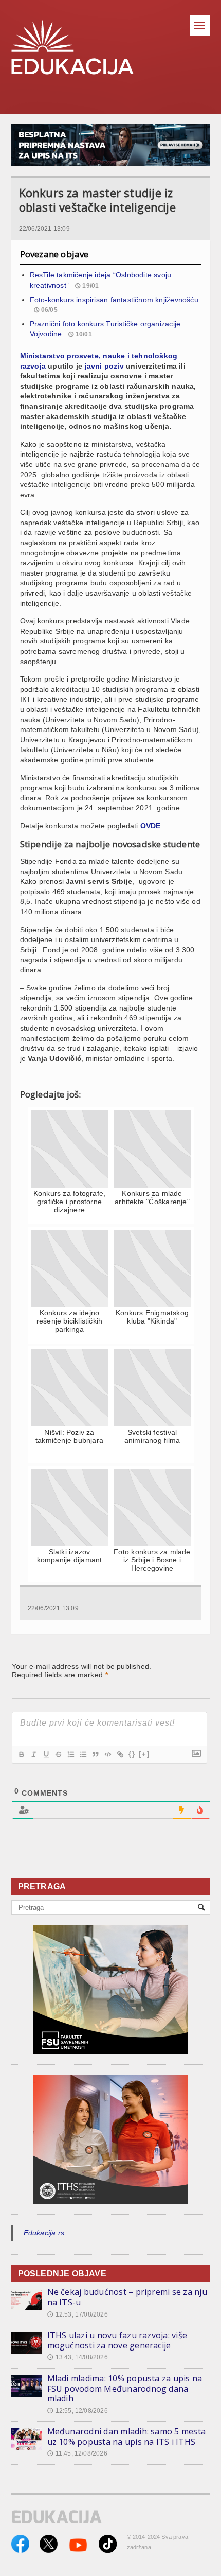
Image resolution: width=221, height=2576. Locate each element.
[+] (144, 1754)
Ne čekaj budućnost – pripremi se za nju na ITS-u (127, 2297)
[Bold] (21, 1754)
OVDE (151, 826)
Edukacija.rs (44, 2233)
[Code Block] (107, 1754)
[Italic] (33, 1754)
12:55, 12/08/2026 (78, 2411)
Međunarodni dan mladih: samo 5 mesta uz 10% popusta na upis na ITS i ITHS (127, 2436)
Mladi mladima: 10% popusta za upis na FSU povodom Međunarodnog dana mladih (125, 2388)
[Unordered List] (83, 1754)
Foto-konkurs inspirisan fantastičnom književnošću (114, 300)
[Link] (120, 1754)
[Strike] (58, 1754)
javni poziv (104, 366)
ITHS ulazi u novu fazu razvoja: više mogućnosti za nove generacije (117, 2340)
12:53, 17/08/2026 (78, 2314)
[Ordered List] (70, 1754)
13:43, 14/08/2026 (78, 2357)
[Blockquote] (95, 1754)
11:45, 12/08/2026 (77, 2453)
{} (132, 1754)
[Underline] (46, 1754)
